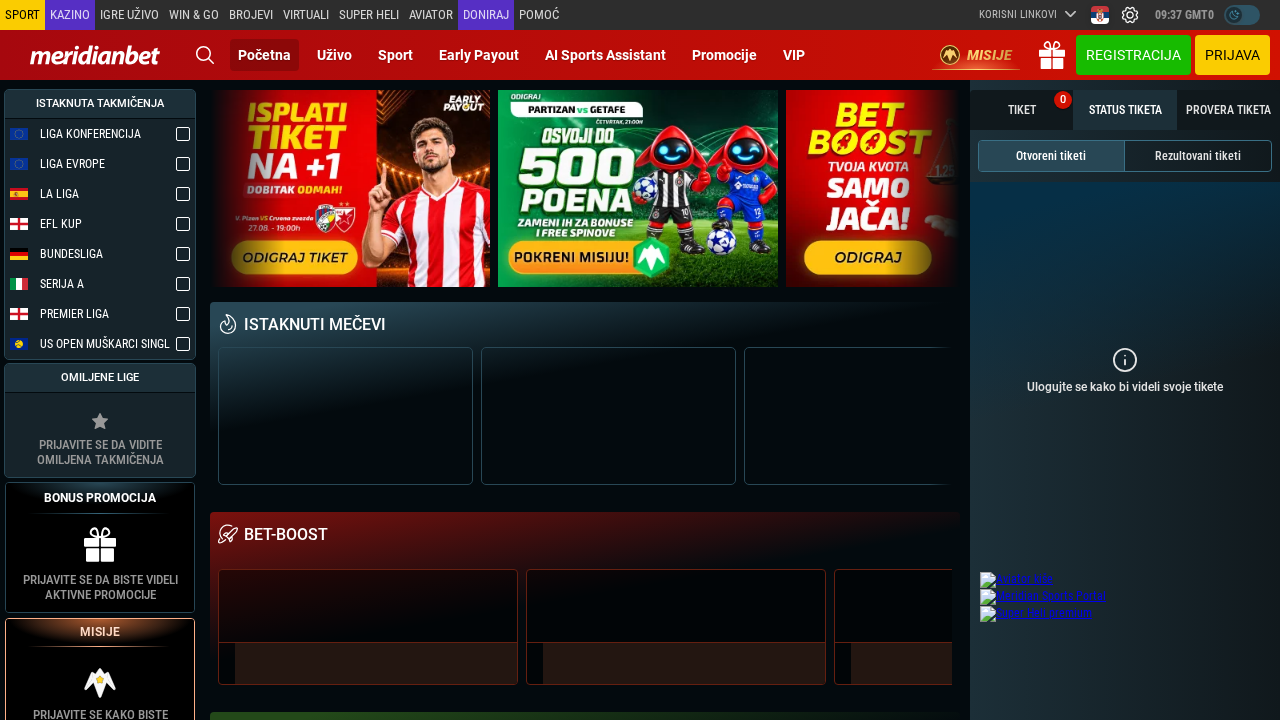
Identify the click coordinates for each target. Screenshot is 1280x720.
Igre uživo (129, 14)
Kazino (70, 14)
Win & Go (194, 14)
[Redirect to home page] (95, 55)
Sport (395, 55)
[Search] (205, 55)
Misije (989, 55)
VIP (794, 55)
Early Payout (479, 55)
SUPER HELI (369, 14)
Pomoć (539, 14)
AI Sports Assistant (605, 55)
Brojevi (251, 14)
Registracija (1133, 55)
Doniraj (486, 14)
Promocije (724, 55)
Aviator (431, 14)
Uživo (334, 55)
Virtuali (306, 14)
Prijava (1232, 55)
